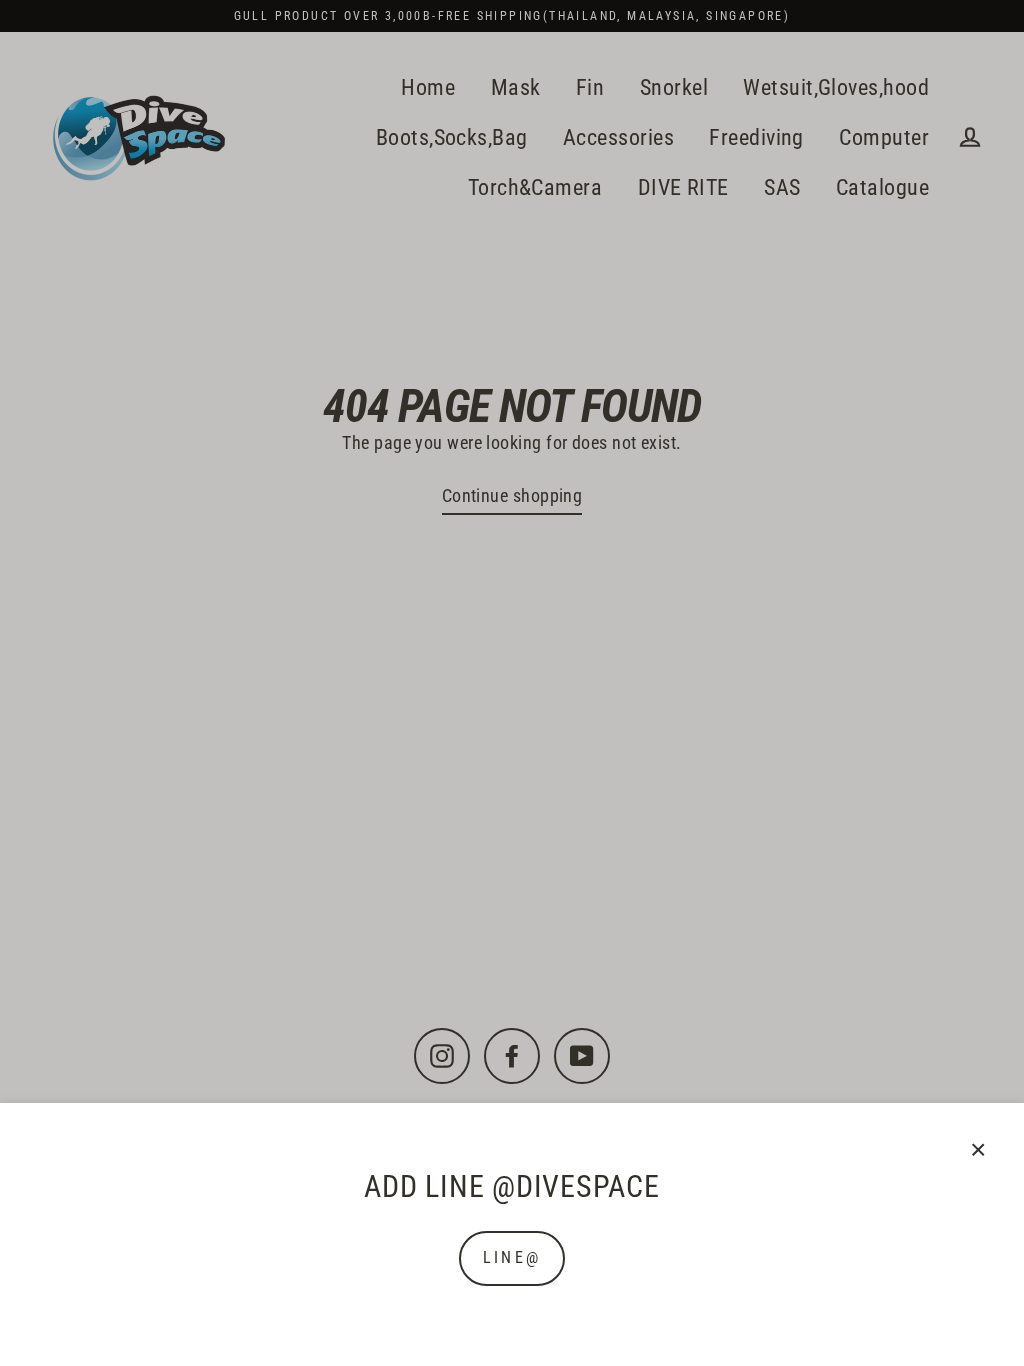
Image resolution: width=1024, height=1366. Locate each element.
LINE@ (512, 1257)
